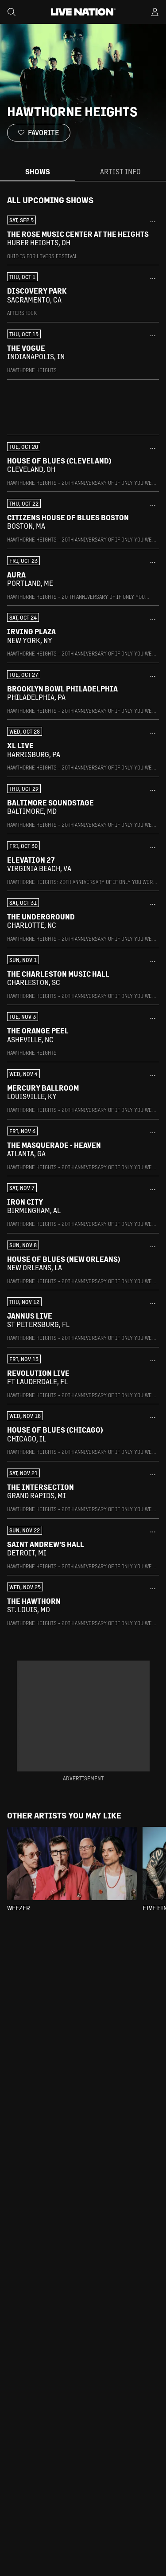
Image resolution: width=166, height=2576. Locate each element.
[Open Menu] (155, 12)
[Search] (12, 12)
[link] (83, 238)
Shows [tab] (38, 171)
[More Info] (153, 222)
